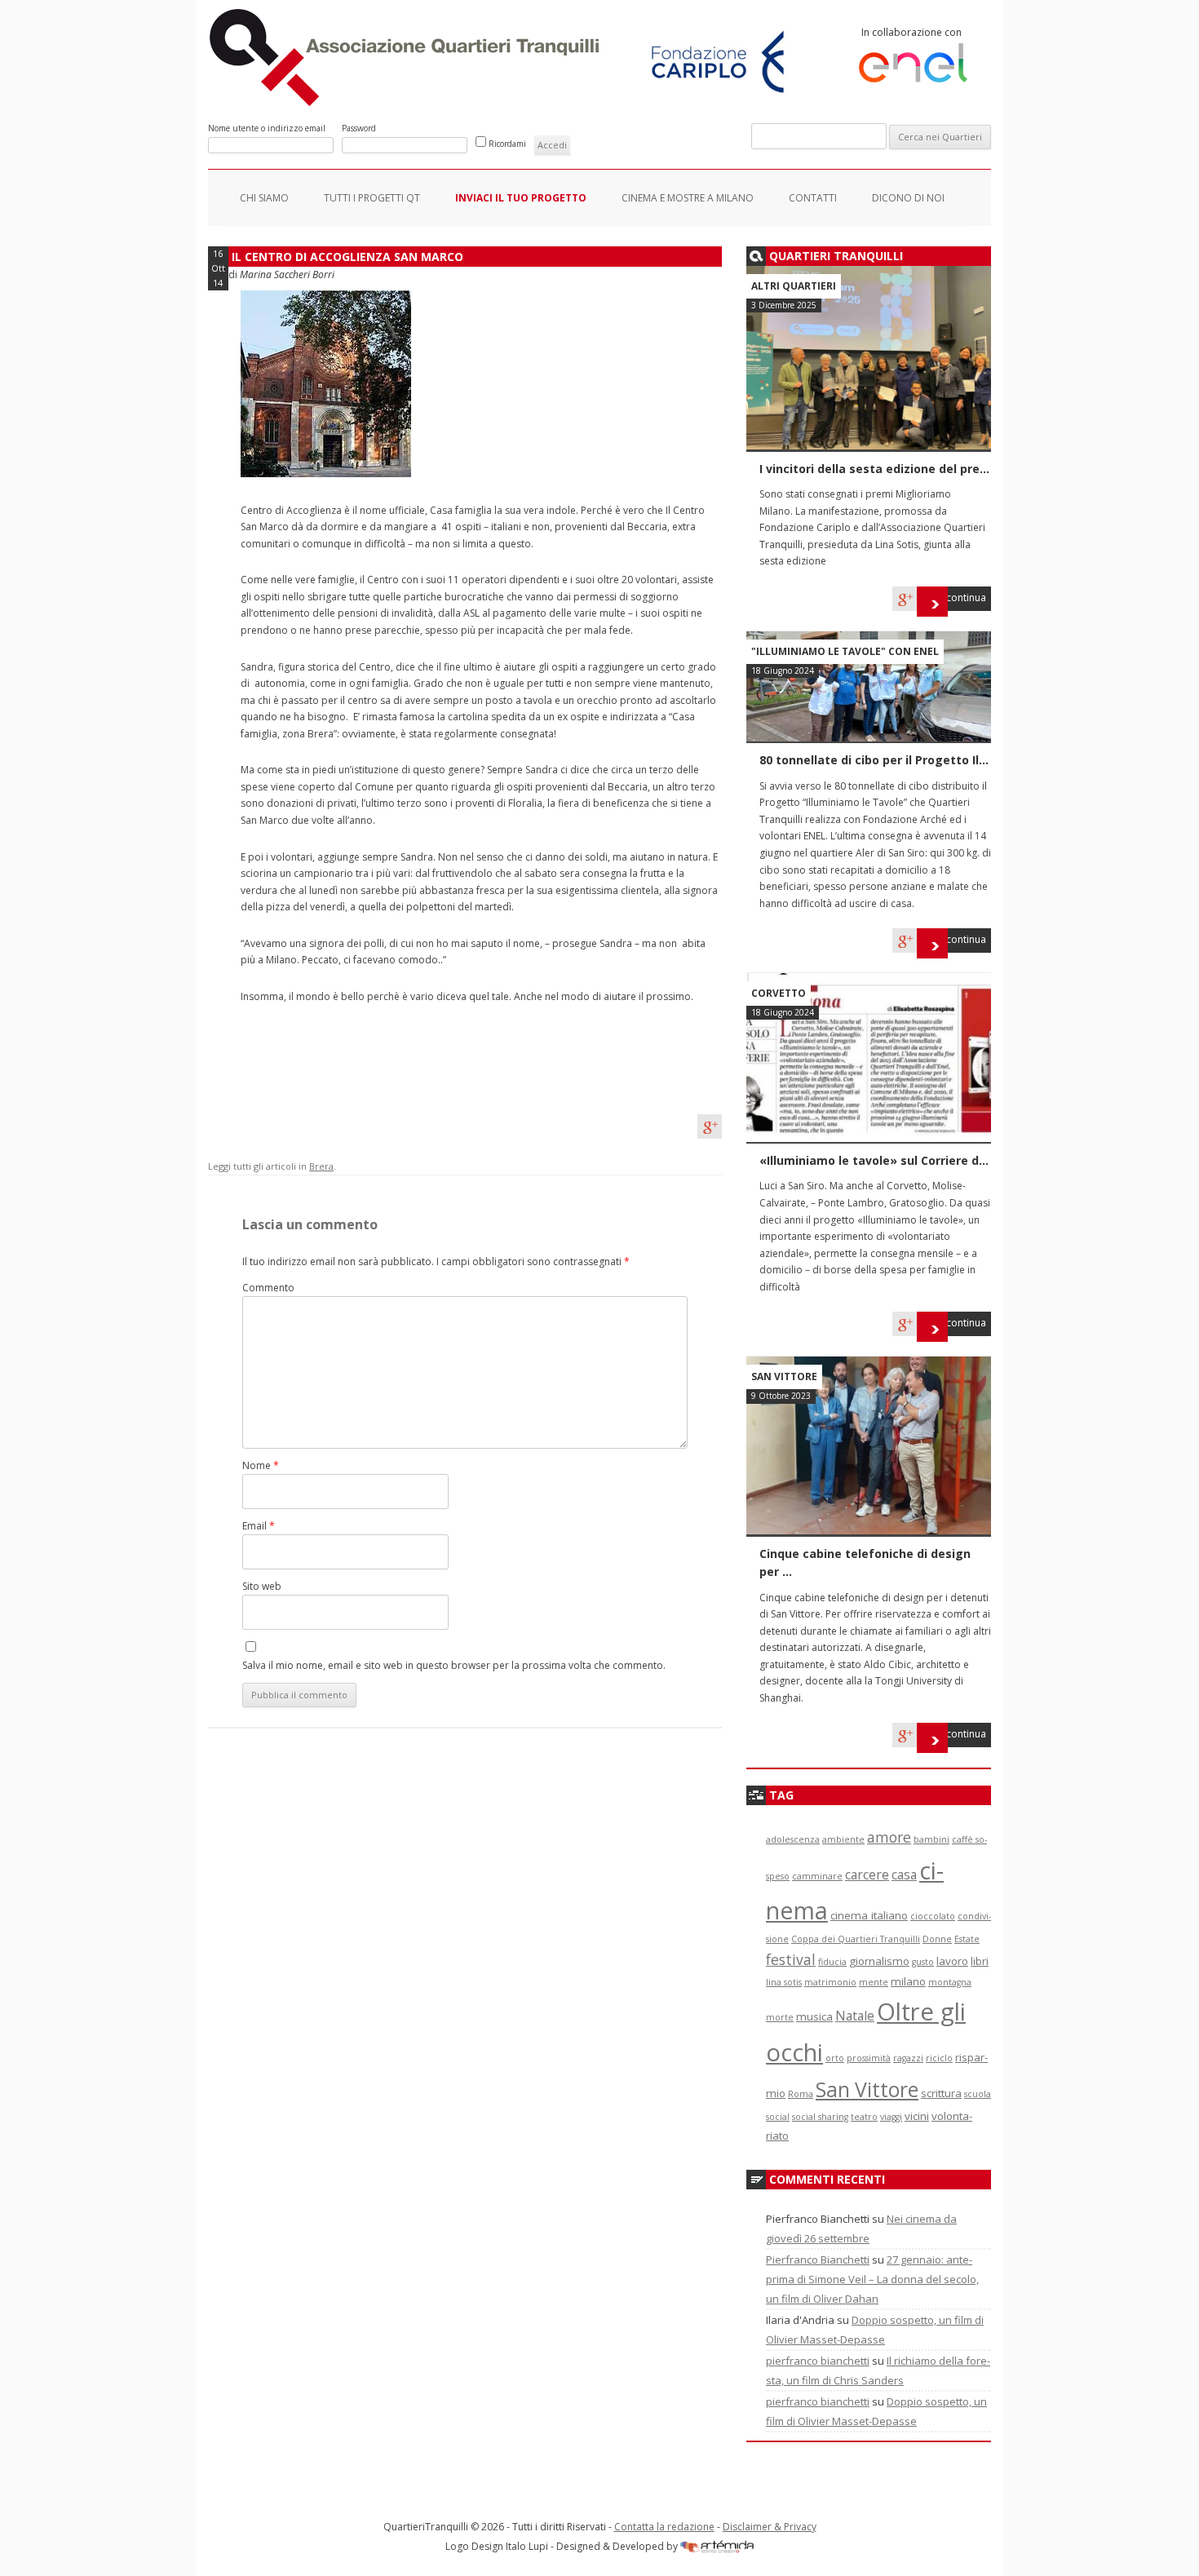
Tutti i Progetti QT (372, 198)
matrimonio (830, 1982)
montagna (950, 1982)
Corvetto (779, 993)
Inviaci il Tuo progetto (521, 198)
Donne (937, 1939)
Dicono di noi (908, 198)
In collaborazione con (911, 32)
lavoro (952, 1961)
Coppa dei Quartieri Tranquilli (856, 1939)
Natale (855, 2016)
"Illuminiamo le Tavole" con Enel (845, 651)
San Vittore (784, 1377)
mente (874, 1982)
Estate (967, 1939)
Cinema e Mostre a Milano (688, 198)
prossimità (869, 2058)
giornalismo (879, 1961)
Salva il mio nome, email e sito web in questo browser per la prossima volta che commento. (454, 1665)
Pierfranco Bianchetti (818, 2260)
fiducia (832, 1962)
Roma (801, 2094)
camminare (817, 1876)
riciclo (939, 2058)
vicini (917, 2116)
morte (780, 2017)
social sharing (820, 2117)
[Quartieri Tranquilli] (407, 102)
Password (359, 128)
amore (889, 1837)
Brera (321, 1166)
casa (904, 1874)
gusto (923, 1962)
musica (814, 2016)
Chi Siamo (264, 198)
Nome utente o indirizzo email (267, 128)
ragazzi (908, 2058)
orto (835, 2058)
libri (980, 1961)
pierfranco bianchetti (818, 2361)
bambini (931, 1839)
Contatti (813, 198)
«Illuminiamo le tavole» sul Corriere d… (874, 1160)
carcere (867, 1874)
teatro (864, 2117)
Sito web (262, 1586)
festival (791, 1959)
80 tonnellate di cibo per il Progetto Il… (874, 760)
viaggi (891, 2117)
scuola (978, 2094)
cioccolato (933, 1916)
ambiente (843, 1839)
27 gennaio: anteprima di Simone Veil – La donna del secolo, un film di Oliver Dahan (872, 2279)
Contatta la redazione (664, 2527)
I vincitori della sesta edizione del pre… (874, 469)
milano (908, 1981)
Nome (261, 1465)
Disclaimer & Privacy (770, 2527)
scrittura (941, 2093)
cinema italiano (869, 1915)
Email (259, 1526)
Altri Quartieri (794, 286)
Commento (268, 1288)
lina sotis (784, 1982)
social (778, 2117)
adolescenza (793, 1839)
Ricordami (507, 144)
